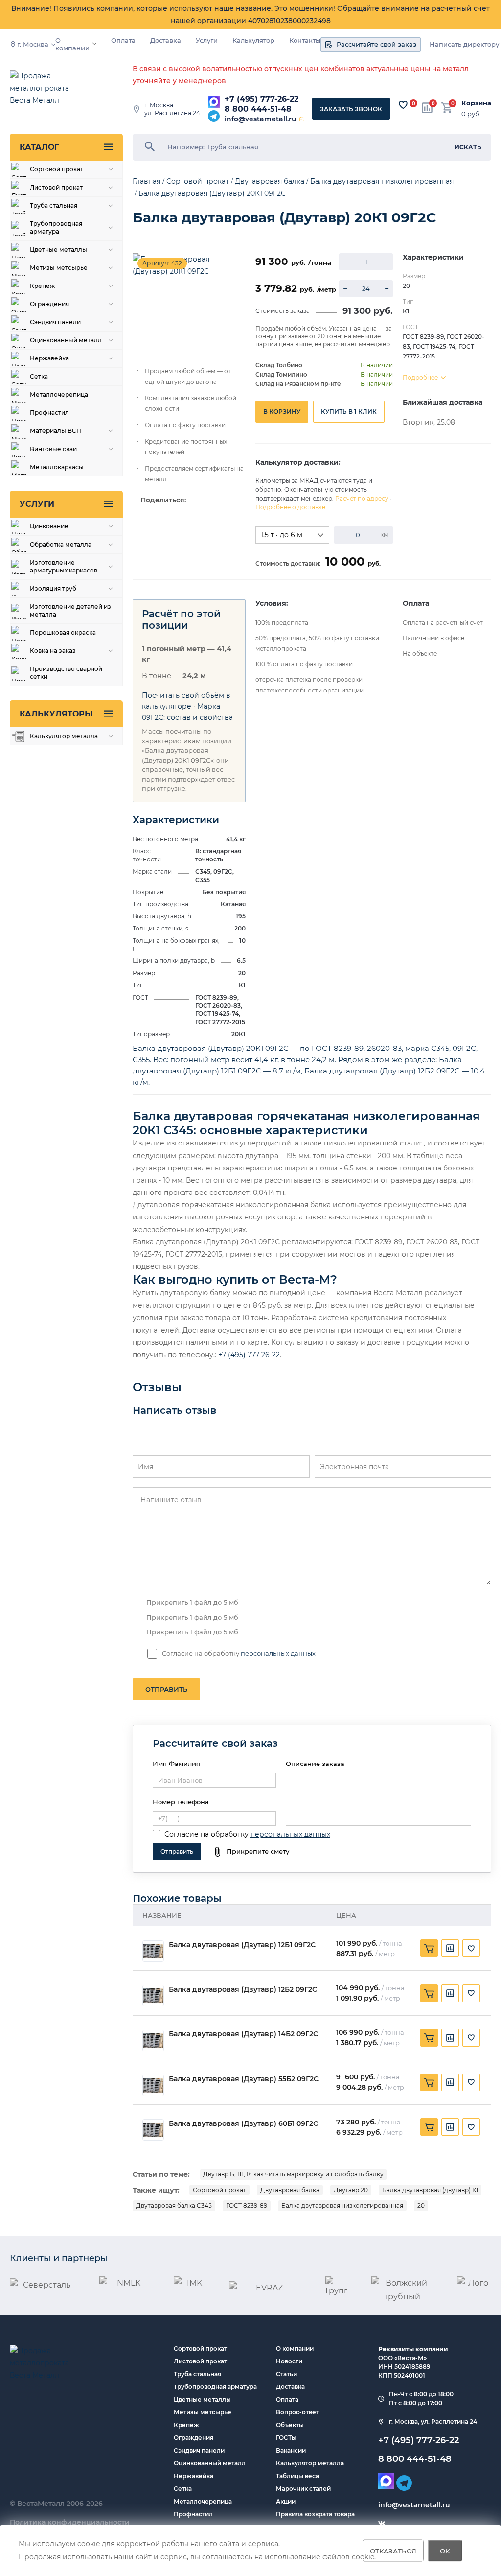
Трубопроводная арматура (215, 2387)
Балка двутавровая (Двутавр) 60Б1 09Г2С (243, 2124)
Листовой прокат (200, 2361)
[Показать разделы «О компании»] (94, 44)
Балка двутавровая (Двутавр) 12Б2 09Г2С (243, 1990)
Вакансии (291, 2450)
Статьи (286, 2374)
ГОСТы (286, 2438)
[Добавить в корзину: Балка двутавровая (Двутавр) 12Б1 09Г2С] (429, 1948)
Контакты (305, 40)
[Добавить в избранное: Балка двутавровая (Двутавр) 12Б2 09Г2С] (471, 1993)
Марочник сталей (303, 2489)
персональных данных (278, 1653)
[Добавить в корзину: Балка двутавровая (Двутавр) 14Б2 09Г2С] (429, 2038)
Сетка (183, 2489)
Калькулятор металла (310, 2463)
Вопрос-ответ (297, 2412)
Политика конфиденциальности (70, 2522)
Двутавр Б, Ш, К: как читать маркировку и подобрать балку (293, 2174)
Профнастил (193, 2514)
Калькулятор (253, 40)
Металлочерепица (203, 2501)
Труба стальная (197, 2374)
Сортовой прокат (219, 2190)
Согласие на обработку (206, 1834)
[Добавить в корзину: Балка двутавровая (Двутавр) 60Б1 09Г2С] (429, 2127)
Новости (289, 2361)
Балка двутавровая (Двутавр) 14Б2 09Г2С (243, 2034)
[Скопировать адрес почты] (302, 119)
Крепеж (186, 2425)
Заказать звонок (351, 109)
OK (445, 2551)
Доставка (166, 40)
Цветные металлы (202, 2399)
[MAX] (214, 102)
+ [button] (387, 262)
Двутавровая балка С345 (174, 2206)
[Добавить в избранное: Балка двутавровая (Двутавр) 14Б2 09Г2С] (471, 2038)
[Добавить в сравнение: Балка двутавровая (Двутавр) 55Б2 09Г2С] (450, 2082)
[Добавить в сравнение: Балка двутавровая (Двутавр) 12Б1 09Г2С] (450, 1948)
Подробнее (420, 377)
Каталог (39, 147)
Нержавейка (194, 2476)
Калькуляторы (56, 714)
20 (421, 2206)
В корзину (282, 412)
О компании (72, 44)
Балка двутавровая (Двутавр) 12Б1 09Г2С (242, 1945)
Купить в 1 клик (349, 412)
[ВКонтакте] (382, 2524)
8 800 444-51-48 (258, 109)
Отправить (166, 1689)
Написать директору (464, 44)
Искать (468, 147)
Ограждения (194, 2438)
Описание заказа (315, 1764)
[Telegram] (214, 116)
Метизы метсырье (203, 2412)
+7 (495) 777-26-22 (262, 99)
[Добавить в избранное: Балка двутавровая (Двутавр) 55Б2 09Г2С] (471, 2082)
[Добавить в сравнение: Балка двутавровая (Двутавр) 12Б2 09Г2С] (450, 1993)
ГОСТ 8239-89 (247, 2206)
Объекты (290, 2425)
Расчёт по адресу (362, 498)
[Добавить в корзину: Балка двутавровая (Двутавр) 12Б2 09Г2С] (429, 1993)
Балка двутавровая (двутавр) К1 (430, 2190)
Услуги (207, 40)
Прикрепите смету (258, 1851)
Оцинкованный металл (210, 2463)
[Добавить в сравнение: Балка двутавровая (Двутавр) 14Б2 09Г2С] (450, 2038)
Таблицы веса (297, 2476)
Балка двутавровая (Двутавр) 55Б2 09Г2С (244, 2079)
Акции (286, 2501)
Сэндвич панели (199, 2450)
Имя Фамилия (176, 1764)
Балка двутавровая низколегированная (342, 2206)
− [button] (345, 262)
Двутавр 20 (351, 2190)
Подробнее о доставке (290, 507)
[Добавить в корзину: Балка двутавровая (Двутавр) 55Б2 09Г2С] (429, 2082)
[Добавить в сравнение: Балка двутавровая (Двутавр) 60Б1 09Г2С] (450, 2127)
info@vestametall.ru (261, 119)
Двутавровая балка (290, 2190)
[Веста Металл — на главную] (49, 89)
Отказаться (393, 2551)
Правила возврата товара (315, 2514)
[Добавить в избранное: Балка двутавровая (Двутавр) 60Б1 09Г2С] (471, 2127)
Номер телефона (181, 1802)
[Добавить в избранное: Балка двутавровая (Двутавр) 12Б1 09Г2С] (471, 1948)
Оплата (123, 40)
